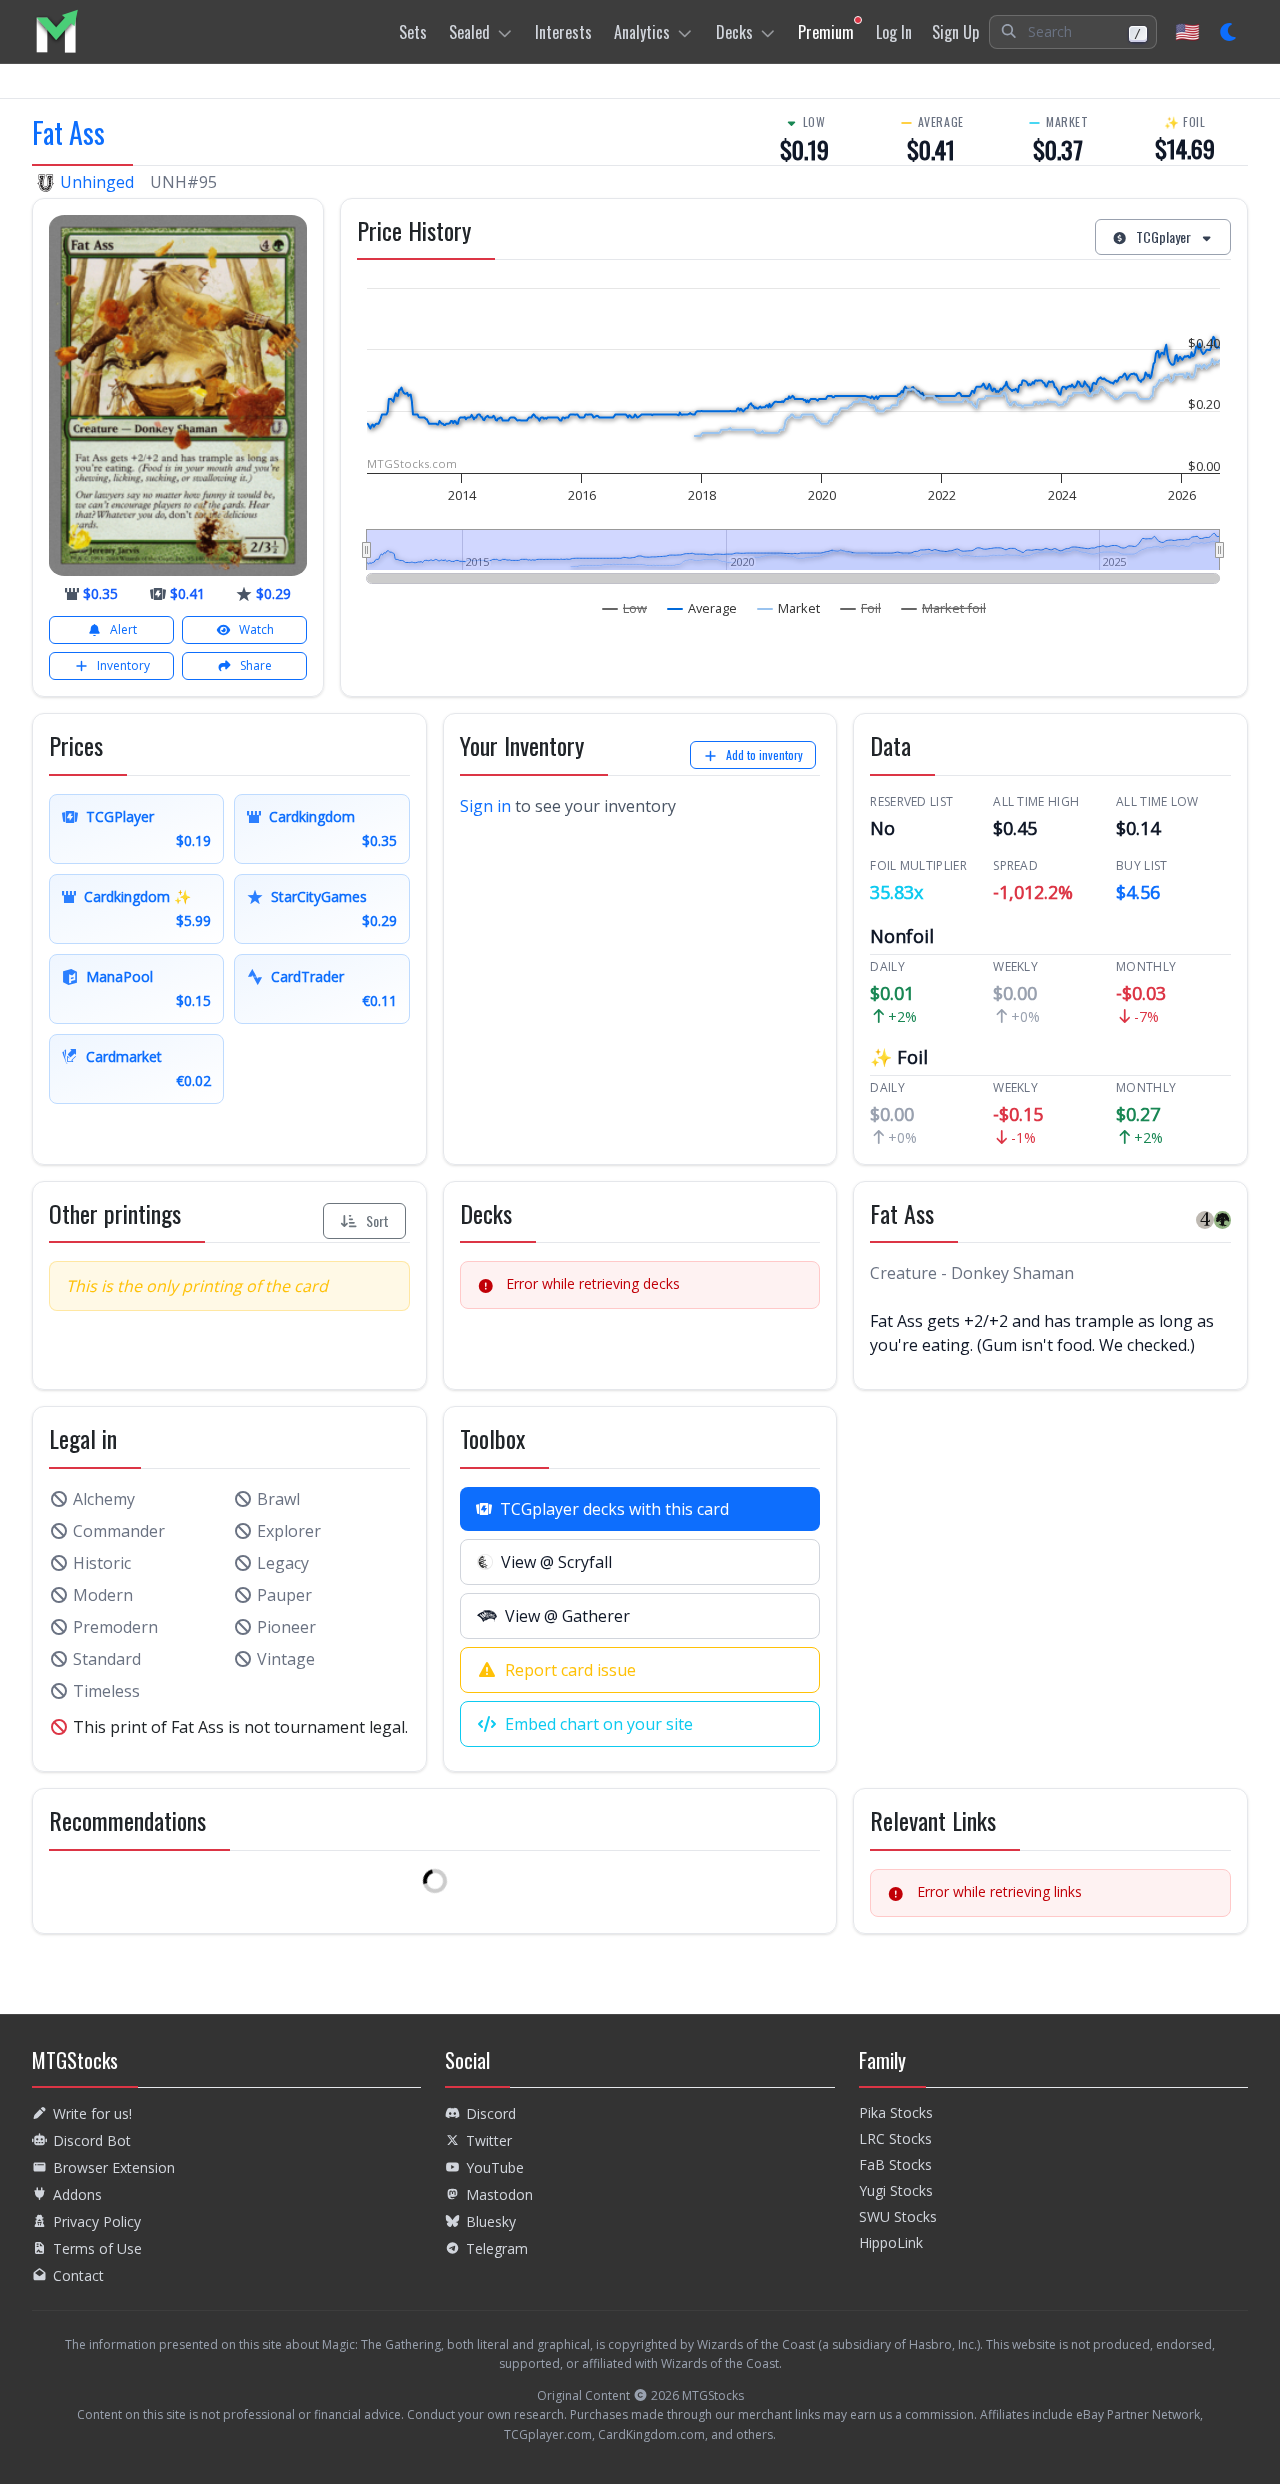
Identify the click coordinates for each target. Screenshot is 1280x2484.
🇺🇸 (1187, 31)
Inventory (123, 665)
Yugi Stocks (896, 2190)
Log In (894, 32)
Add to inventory (764, 754)
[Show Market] (789, 608)
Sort (377, 1220)
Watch (256, 629)
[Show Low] (625, 608)
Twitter (489, 2140)
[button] (1073, 32)
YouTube (495, 2167)
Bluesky (491, 2221)
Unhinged (97, 182)
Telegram (497, 2248)
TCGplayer (1163, 236)
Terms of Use (97, 2248)
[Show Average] (702, 608)
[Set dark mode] (1229, 32)
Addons (77, 2194)
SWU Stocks (898, 2216)
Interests (563, 32)
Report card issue (570, 1670)
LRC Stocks (895, 2138)
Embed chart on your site (599, 1724)
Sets (413, 32)
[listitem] (56, 31)
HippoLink (891, 2242)
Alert (123, 629)
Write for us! (92, 2113)
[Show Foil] (861, 608)
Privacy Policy (97, 2221)
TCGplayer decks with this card (614, 1509)
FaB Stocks (895, 2164)
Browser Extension (114, 2167)
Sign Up (955, 32)
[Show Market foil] (944, 608)
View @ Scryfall (556, 1562)
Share (256, 665)
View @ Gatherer (567, 1616)
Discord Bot (92, 2140)
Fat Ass (68, 132)
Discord (491, 2113)
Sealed (469, 32)
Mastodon (499, 2194)
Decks (734, 32)
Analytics (642, 32)
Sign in (485, 806)
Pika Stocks (896, 2112)
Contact (78, 2275)
